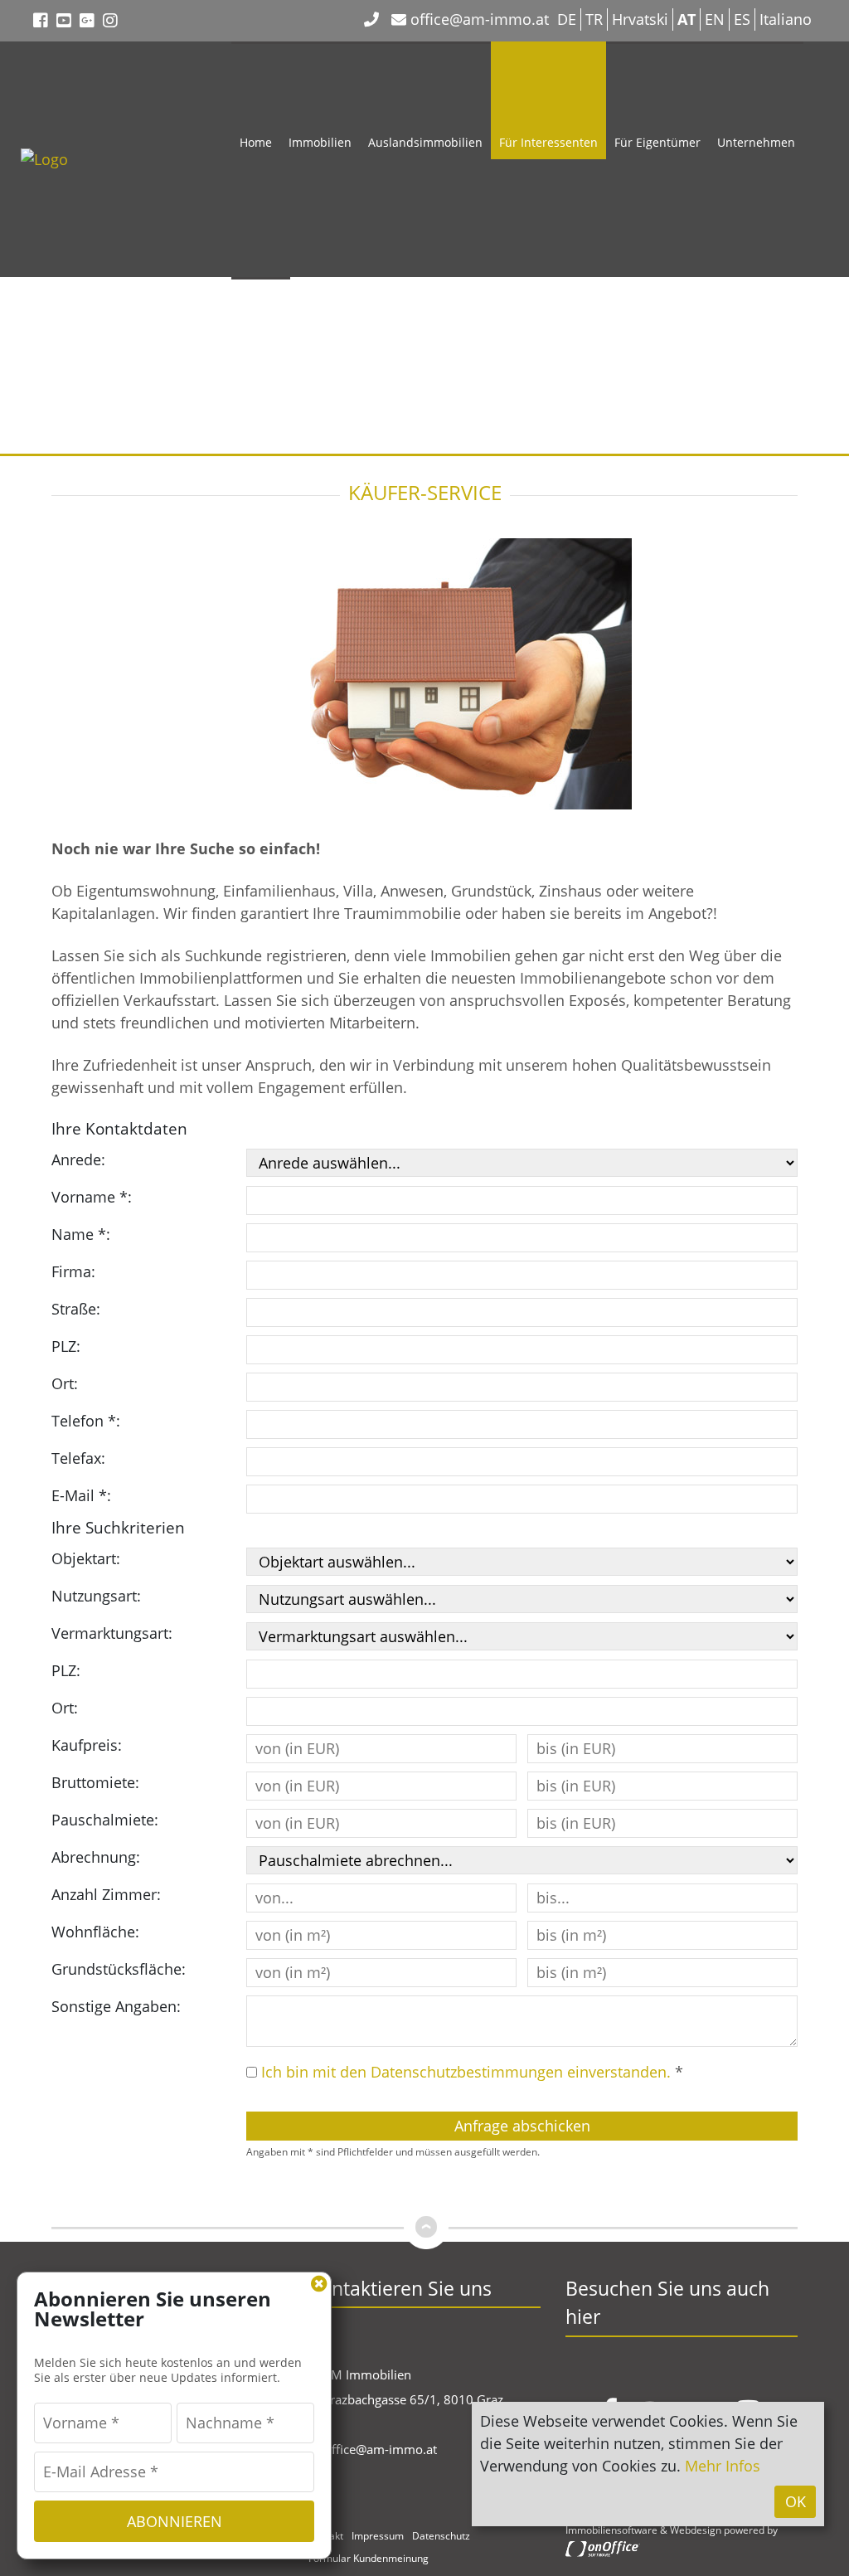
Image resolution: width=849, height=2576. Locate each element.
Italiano (786, 19)
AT (686, 19)
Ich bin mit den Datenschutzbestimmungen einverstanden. (466, 2072)
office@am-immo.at (478, 19)
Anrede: (78, 1159)
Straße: (76, 1309)
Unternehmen (756, 142)
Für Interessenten (548, 142)
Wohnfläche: (95, 1932)
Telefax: (78, 1458)
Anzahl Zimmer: (106, 1894)
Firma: (73, 1271)
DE (567, 19)
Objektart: (86, 1558)
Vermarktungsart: (112, 1633)
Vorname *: (92, 1197)
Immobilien (320, 142)
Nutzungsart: (96, 1596)
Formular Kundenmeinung (369, 2558)
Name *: (81, 1234)
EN (715, 19)
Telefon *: (86, 1421)
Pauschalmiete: (105, 1820)
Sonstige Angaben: (116, 2006)
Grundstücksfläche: (119, 1969)
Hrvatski (640, 19)
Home (256, 142)
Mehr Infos (723, 2466)
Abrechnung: (96, 1857)
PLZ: (66, 1346)
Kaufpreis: (87, 1745)
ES (742, 19)
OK (796, 2501)
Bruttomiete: (95, 1782)
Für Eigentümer (657, 142)
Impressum (378, 2536)
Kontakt (261, 378)
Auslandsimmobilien (425, 142)
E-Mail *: (81, 1495)
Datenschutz (441, 2536)
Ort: (65, 1383)
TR (594, 19)
